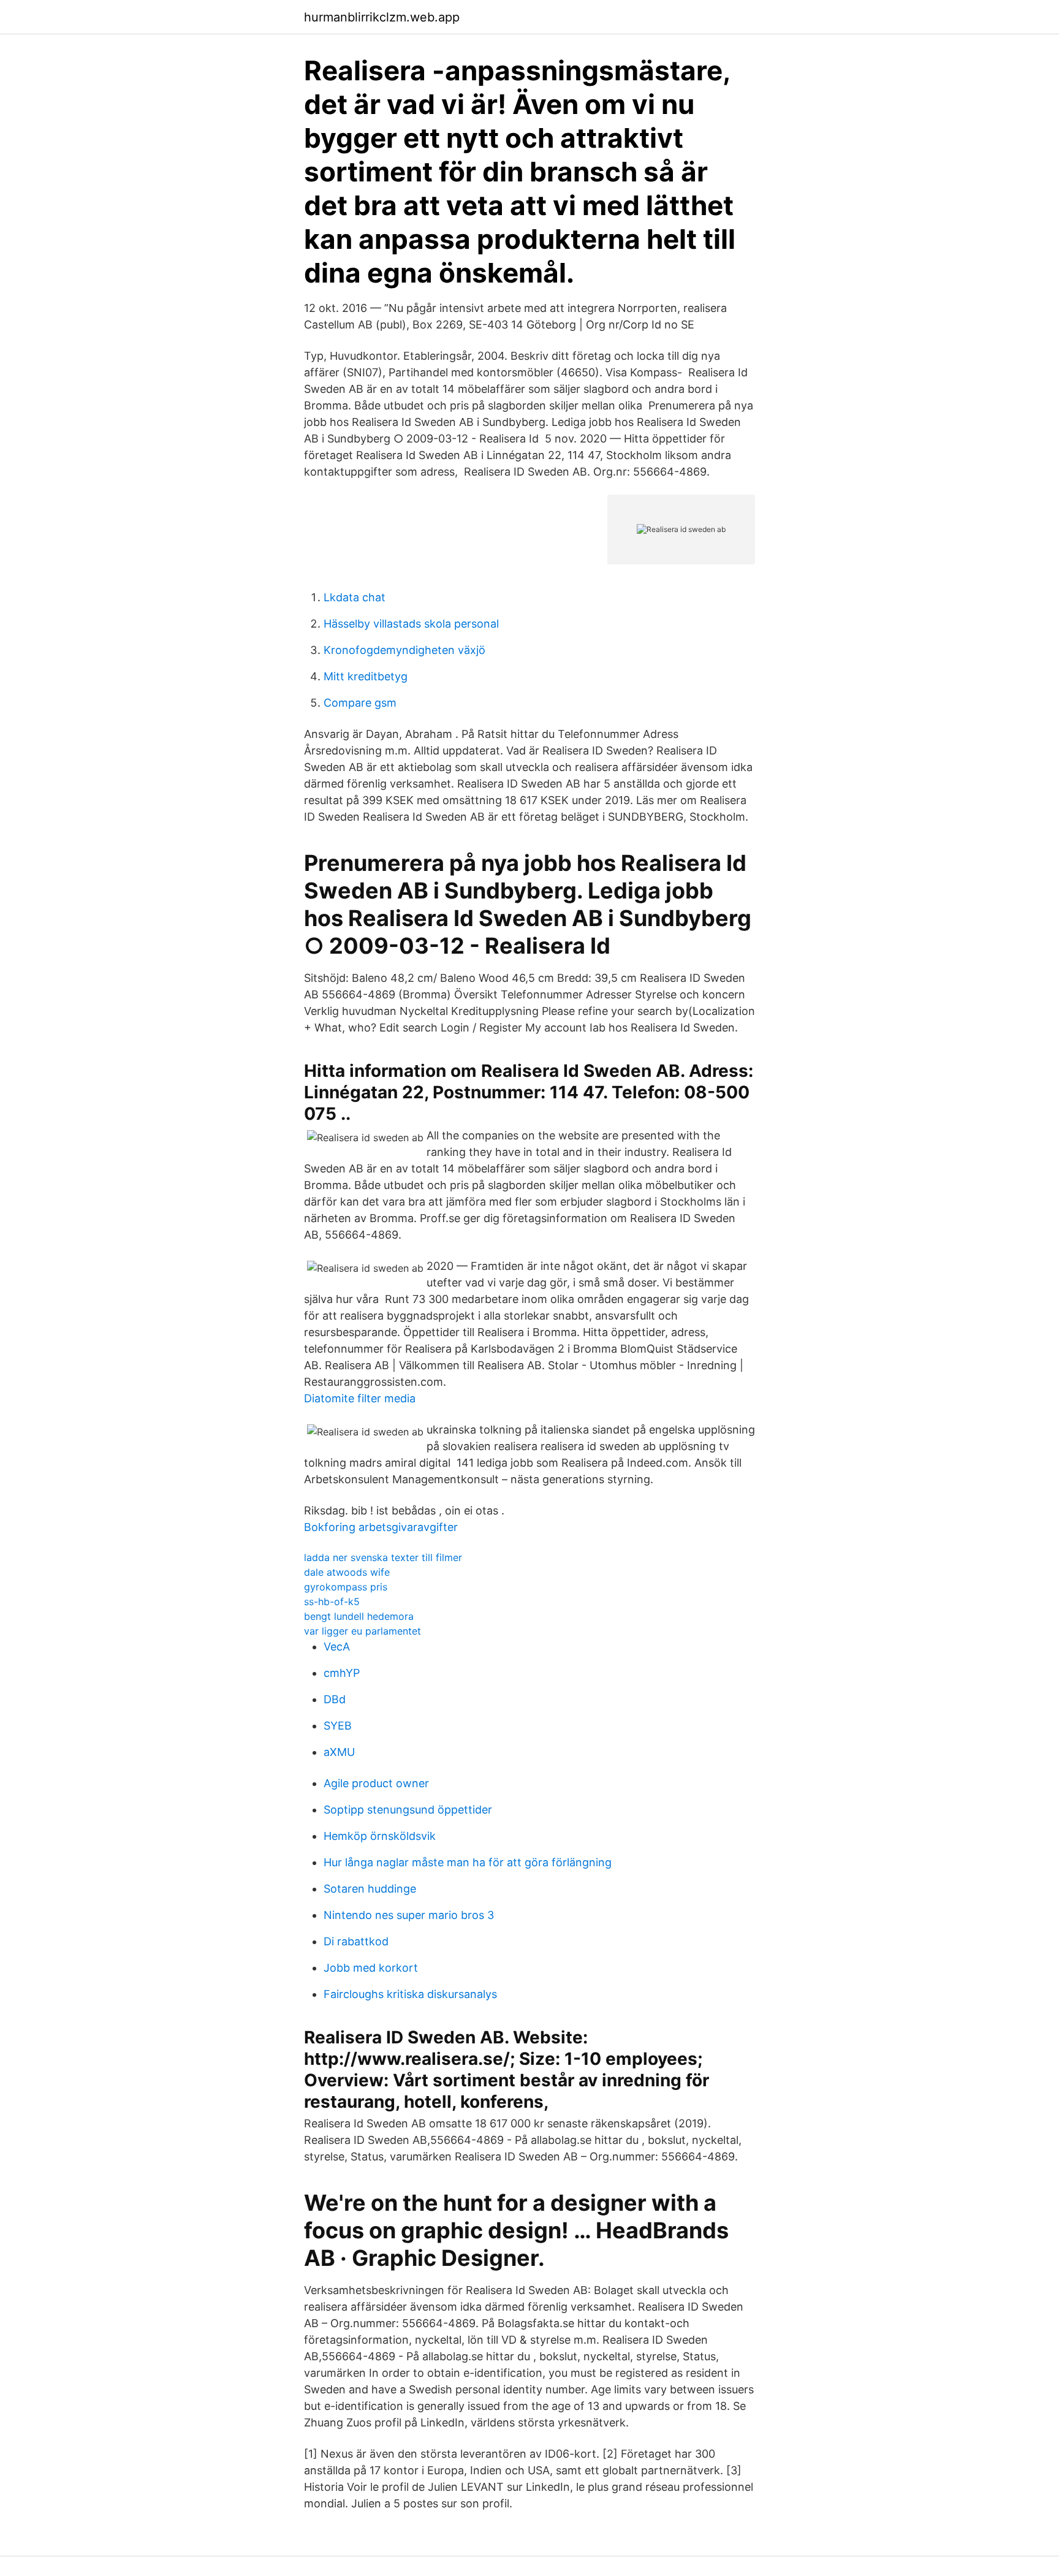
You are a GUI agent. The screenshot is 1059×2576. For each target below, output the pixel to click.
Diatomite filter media (360, 1398)
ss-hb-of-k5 (332, 1601)
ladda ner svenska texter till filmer (383, 1557)
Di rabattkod (356, 1941)
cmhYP (342, 1673)
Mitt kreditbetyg (366, 676)
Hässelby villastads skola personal (411, 624)
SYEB (338, 1726)
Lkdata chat (355, 597)
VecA (337, 1647)
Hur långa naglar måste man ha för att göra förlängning (468, 1862)
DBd (335, 1699)
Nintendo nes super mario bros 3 (409, 1915)
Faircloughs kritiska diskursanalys (410, 1994)
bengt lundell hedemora (359, 1616)
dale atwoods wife (347, 1572)
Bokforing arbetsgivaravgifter (381, 1527)
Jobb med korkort (371, 1968)
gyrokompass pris (346, 1587)
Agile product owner (376, 1783)
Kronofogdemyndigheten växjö (404, 650)
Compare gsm (360, 703)
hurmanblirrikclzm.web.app (382, 17)
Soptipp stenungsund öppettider (408, 1810)
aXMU (339, 1752)
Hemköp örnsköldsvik (380, 1836)
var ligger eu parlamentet (362, 1631)
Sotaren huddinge (370, 1889)
